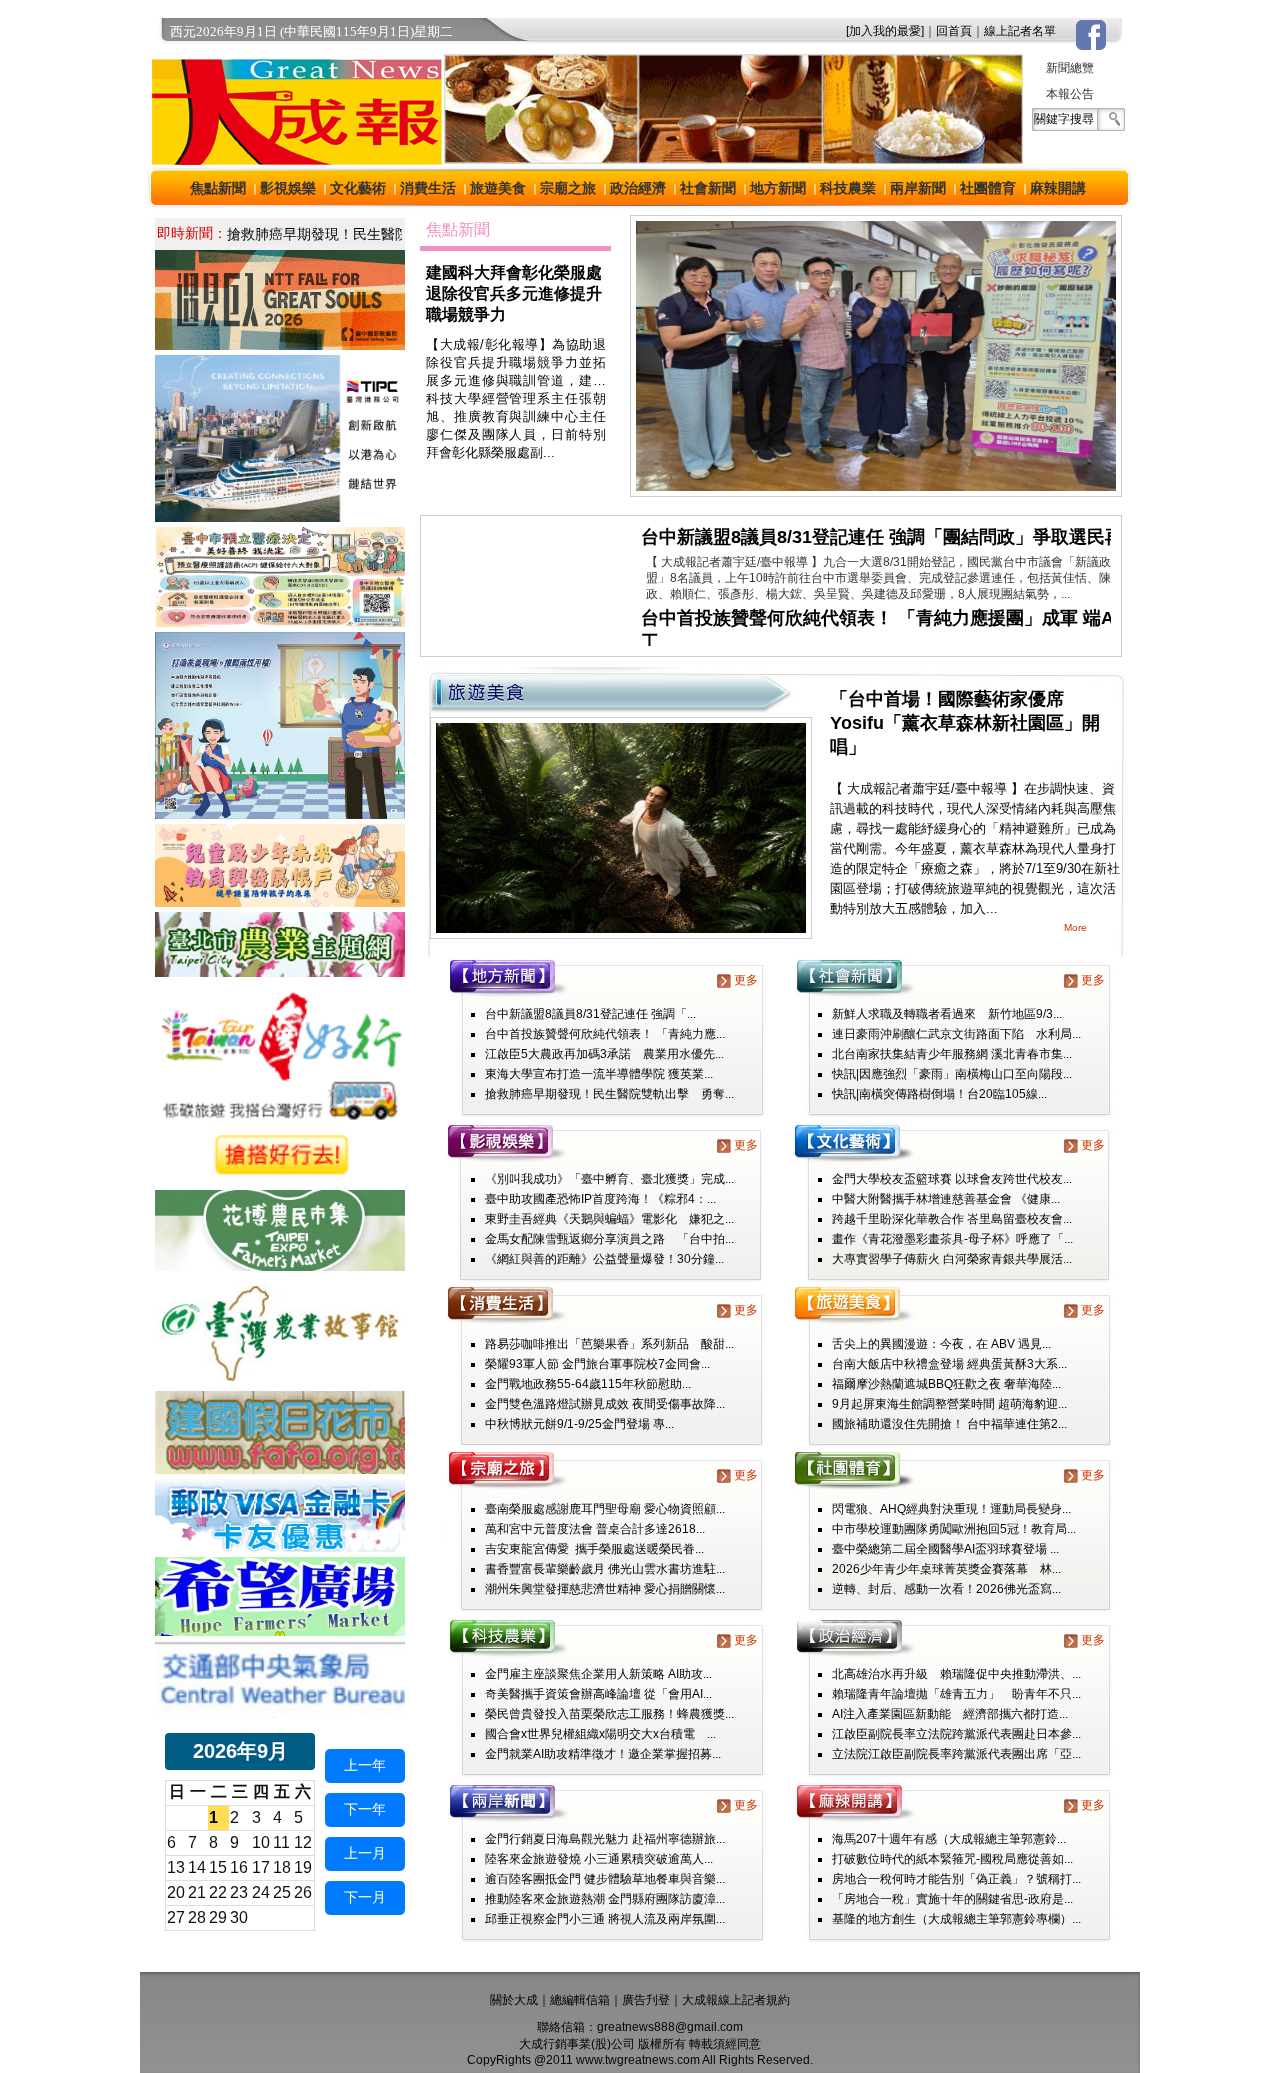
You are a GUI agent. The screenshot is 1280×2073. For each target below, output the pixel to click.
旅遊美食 (498, 188)
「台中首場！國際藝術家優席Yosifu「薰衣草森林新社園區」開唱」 (965, 723)
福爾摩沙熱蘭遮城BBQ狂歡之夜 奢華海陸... (946, 1384)
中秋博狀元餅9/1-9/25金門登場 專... (579, 1424)
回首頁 (954, 31)
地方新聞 (778, 188)
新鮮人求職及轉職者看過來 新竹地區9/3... (947, 1014)
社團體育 (988, 188)
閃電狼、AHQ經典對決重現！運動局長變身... (951, 1509)
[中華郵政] (280, 1546)
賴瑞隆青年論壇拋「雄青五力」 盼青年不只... (956, 1694)
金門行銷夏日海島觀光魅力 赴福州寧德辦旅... (605, 1839)
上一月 (365, 1853)
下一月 (365, 1897)
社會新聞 (708, 188)
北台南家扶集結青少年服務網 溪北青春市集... (952, 1054)
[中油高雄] (280, 516)
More (1075, 927)
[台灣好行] (280, 1179)
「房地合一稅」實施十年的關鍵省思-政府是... (952, 1899)
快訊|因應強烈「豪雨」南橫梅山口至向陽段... (952, 1074)
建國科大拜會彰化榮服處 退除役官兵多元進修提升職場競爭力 (514, 293)
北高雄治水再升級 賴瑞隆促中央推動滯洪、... (956, 1674)
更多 (746, 980)
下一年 (365, 1809)
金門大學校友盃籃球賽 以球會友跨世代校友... (952, 1179)
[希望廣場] (280, 1630)
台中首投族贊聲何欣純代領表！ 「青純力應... (605, 1034)
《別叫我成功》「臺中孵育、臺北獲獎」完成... (609, 1179)
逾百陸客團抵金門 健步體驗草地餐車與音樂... (605, 1879)
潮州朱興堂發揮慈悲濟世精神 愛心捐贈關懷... (605, 1589)
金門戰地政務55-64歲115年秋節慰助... (588, 1384)
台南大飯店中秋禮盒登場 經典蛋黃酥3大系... (949, 1364)
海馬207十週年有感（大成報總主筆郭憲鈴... (949, 1839)
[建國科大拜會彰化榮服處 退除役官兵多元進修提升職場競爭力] (876, 490)
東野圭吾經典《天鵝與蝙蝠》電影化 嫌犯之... (609, 1219)
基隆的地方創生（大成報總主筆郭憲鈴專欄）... (956, 1919)
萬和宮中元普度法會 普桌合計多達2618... (595, 1529)
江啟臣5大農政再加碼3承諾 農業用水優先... (604, 1054)
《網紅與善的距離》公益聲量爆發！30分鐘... (604, 1259)
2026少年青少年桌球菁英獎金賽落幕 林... (946, 1569)
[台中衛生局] (280, 621)
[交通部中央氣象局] (280, 1712)
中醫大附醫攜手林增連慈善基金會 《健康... (946, 1199)
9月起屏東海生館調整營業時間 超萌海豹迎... (949, 1404)
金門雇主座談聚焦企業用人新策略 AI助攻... (598, 1674)
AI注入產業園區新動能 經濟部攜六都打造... (950, 1714)
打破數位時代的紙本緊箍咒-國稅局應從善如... (952, 1859)
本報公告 (1070, 94)
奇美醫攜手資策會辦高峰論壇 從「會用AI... (598, 1694)
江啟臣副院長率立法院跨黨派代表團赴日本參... (956, 1734)
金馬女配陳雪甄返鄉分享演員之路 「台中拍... (609, 1239)
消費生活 (428, 188)
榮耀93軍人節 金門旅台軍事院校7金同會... (597, 1364)
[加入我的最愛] (885, 31)
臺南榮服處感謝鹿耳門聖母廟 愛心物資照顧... (605, 1509)
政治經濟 (638, 188)
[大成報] (293, 158)
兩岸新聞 (918, 188)
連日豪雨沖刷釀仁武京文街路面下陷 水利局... (956, 1034)
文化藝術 (358, 188)
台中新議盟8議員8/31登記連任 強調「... (590, 1014)
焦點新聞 (218, 188)
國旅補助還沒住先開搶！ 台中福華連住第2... (949, 1424)
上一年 (365, 1765)
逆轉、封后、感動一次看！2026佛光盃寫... (946, 1589)
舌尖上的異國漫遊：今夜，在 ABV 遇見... (941, 1344)
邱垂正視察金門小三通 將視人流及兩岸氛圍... (605, 1919)
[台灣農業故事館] (280, 1380)
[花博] (280, 1265)
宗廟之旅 (568, 188)
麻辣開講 (1058, 188)
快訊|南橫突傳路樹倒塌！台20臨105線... (939, 1094)
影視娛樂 (288, 188)
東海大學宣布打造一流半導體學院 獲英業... (599, 1074)
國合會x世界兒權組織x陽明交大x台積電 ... (600, 1734)
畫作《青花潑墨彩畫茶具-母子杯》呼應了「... (952, 1239)
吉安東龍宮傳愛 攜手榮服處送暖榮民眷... (594, 1549)
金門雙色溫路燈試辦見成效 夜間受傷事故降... (605, 1404)
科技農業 (848, 188)
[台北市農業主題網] (280, 971)
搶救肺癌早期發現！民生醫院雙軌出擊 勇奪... (609, 1094)
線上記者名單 (1020, 31)
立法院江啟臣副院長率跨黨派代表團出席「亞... (956, 1754)
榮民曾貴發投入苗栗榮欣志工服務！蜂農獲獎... (609, 1714)
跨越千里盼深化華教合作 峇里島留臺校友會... (952, 1219)
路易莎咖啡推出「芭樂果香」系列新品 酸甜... (609, 1344)
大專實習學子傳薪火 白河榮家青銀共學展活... (952, 1259)
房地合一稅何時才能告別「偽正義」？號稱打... (956, 1879)
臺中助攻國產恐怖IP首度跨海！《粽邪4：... (600, 1199)
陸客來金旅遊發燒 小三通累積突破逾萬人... (599, 1859)
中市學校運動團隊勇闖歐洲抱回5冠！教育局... (954, 1529)
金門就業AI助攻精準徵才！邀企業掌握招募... (603, 1754)
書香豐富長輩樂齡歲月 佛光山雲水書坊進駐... (605, 1569)
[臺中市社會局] (280, 901)
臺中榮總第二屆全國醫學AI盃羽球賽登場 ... (945, 1549)
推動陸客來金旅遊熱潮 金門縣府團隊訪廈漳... (605, 1899)
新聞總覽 (1070, 68)
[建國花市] (280, 1468)
